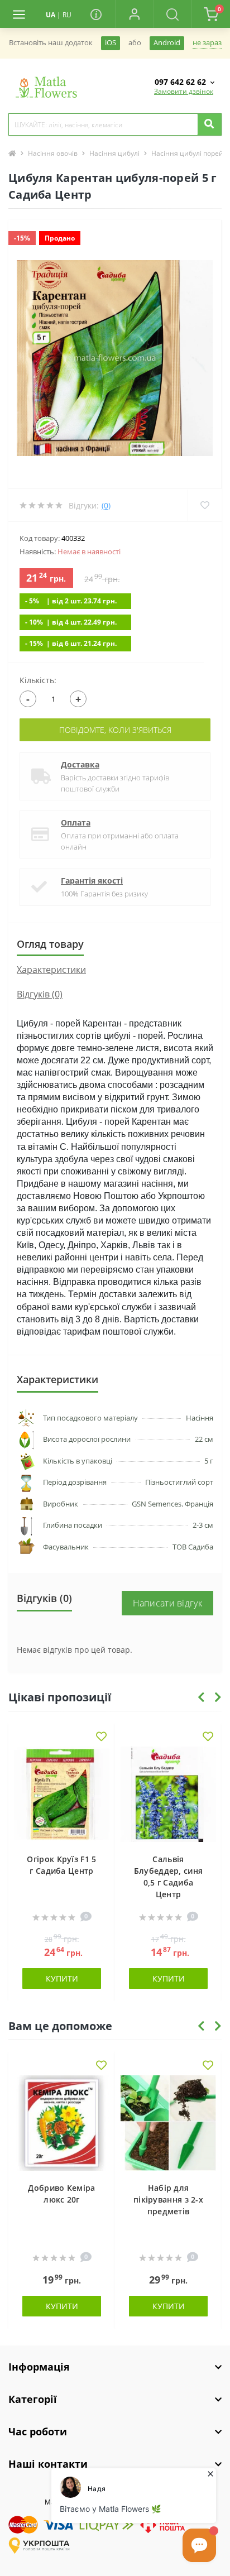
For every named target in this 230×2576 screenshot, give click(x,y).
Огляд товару (50, 944)
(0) (106, 505)
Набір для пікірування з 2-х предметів (168, 2200)
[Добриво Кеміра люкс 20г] (62, 2123)
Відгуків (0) (40, 994)
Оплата (76, 822)
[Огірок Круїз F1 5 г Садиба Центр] (62, 1794)
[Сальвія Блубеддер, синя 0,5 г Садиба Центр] (168, 1794)
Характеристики (51, 970)
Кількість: (38, 680)
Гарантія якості (92, 881)
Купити (62, 1978)
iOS (111, 43)
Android (167, 43)
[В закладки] (101, 1737)
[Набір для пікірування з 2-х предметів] (168, 2123)
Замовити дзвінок (184, 91)
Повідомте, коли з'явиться (115, 730)
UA (51, 15)
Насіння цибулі (114, 153)
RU (67, 15)
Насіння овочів (53, 153)
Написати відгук (168, 1603)
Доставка (80, 764)
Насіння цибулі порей (187, 153)
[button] (134, 14)
